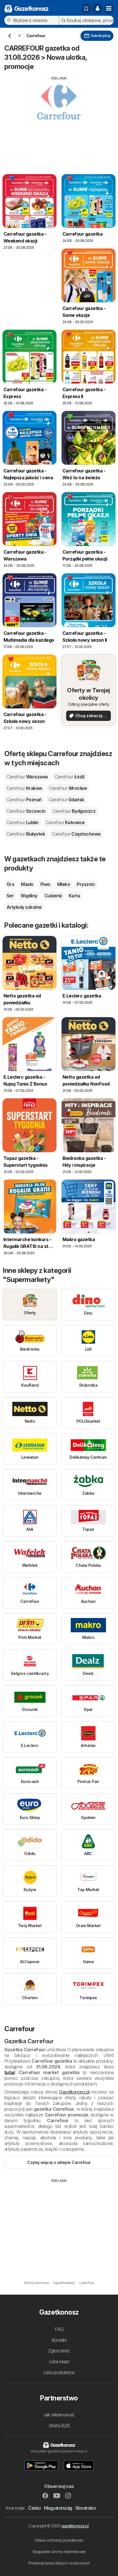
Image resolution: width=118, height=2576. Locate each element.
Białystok (26, 834)
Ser (10, 896)
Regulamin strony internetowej (59, 2552)
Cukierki (53, 896)
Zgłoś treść (59, 2351)
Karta (74, 896)
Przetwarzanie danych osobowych (59, 2563)
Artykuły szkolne (24, 907)
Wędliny (29, 896)
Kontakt (59, 2340)
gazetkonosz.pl (75, 2526)
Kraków (24, 788)
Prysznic (86, 884)
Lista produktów (59, 2372)
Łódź (70, 777)
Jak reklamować (59, 2415)
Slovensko (85, 2508)
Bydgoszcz (74, 811)
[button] (97, 9)
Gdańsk (66, 800)
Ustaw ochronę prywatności (59, 2540)
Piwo (45, 884)
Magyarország (58, 2508)
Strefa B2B (59, 2426)
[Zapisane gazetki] (86, 9)
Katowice (65, 822)
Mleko (64, 884)
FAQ (59, 2329)
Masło (27, 884)
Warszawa (27, 777)
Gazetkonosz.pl (74, 2092)
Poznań (24, 800)
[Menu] (109, 9)
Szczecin (26, 811)
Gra (10, 884)
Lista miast (59, 2362)
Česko (34, 2508)
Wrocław (68, 788)
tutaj (9, 2072)
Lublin (23, 822)
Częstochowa (76, 834)
